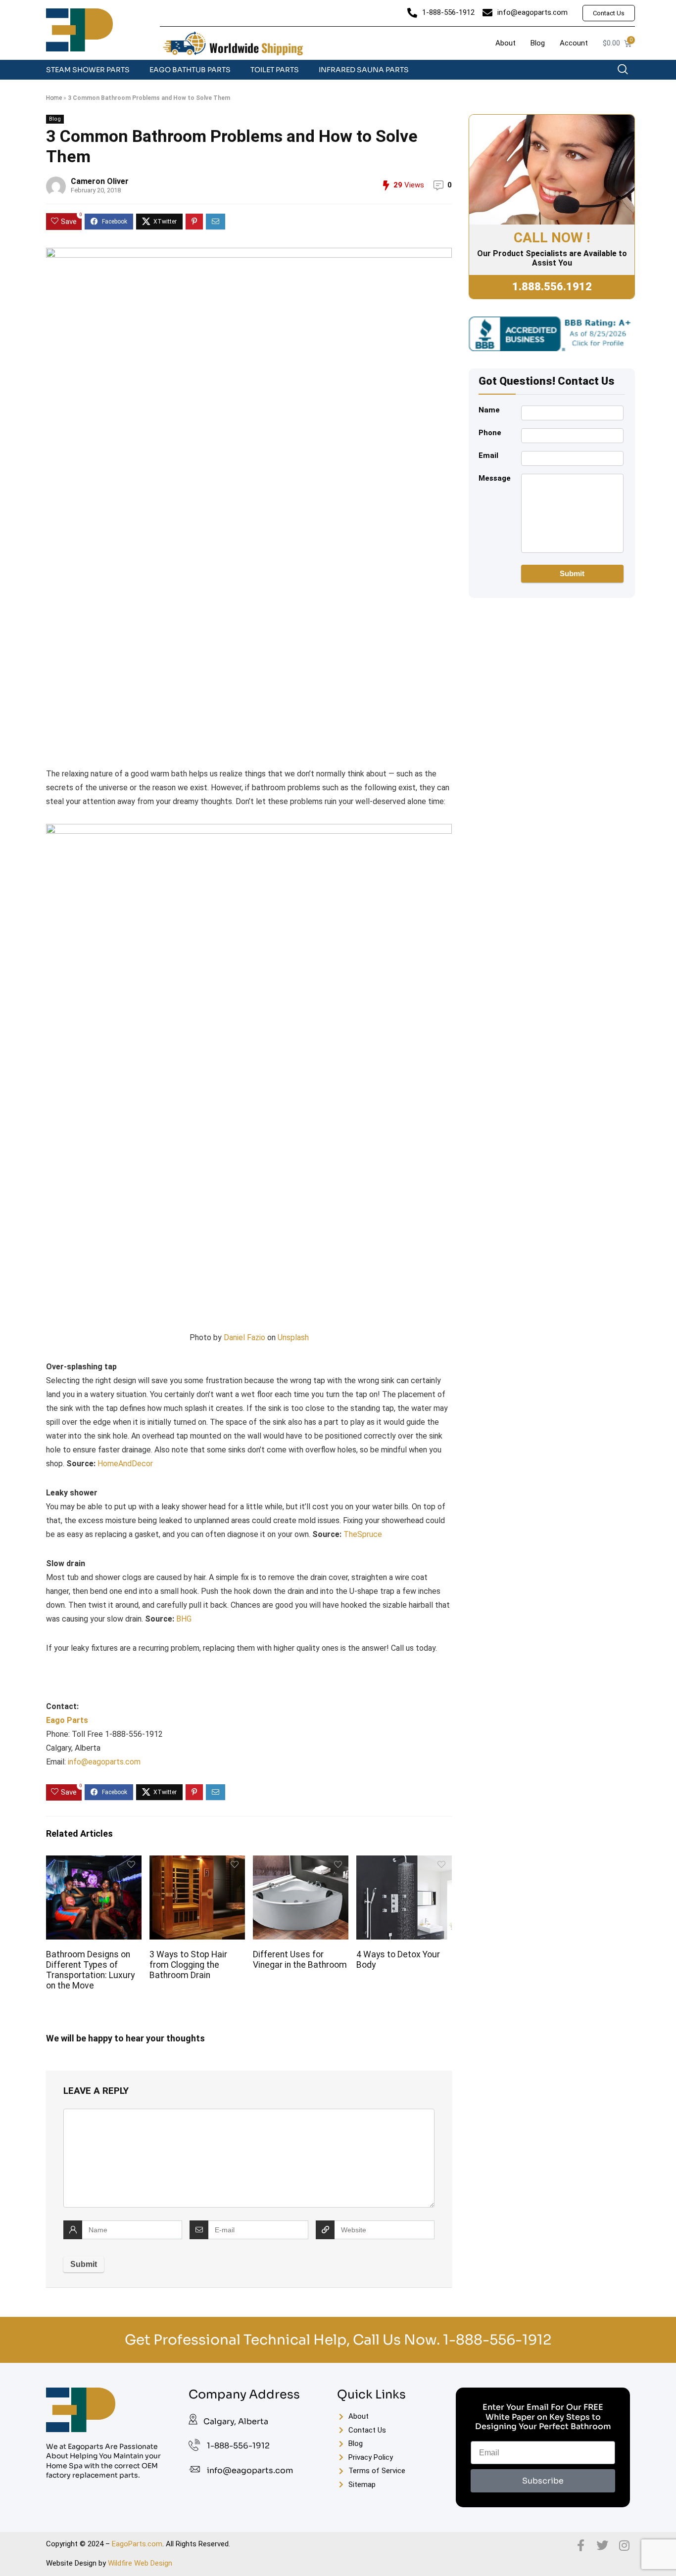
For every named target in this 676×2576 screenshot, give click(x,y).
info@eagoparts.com (104, 1762)
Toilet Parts (275, 70)
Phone (490, 433)
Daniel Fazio (244, 1337)
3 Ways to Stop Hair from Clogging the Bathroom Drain (188, 1965)
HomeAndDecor (125, 1464)
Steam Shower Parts (88, 70)
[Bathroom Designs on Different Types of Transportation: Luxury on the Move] (94, 1862)
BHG (184, 1619)
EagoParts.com (137, 2544)
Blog (55, 119)
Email (488, 455)
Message (495, 478)
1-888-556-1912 (497, 2340)
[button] (628, 72)
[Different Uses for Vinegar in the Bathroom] (300, 1862)
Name (489, 410)
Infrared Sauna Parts (364, 70)
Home (54, 98)
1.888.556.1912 (552, 287)
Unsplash (293, 1337)
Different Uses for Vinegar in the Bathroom (300, 1960)
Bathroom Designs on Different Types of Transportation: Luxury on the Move (90, 1970)
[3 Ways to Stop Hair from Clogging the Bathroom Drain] (197, 1862)
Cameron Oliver (100, 181)
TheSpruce (363, 1534)
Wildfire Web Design (140, 2563)
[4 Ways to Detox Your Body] (404, 1862)
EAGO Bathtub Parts (190, 70)
